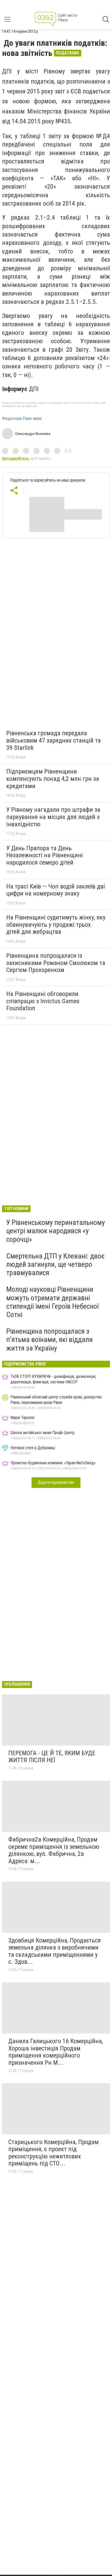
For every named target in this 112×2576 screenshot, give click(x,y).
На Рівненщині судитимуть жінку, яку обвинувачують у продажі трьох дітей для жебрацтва (56, 925)
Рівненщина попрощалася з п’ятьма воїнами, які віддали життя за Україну (49, 1340)
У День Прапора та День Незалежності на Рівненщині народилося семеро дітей (45, 855)
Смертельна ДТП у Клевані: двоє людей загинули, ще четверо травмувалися (55, 1264)
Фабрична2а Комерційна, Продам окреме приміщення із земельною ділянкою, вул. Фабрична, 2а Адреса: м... (54, 1850)
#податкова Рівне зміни (22, 419)
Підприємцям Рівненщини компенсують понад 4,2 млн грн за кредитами (53, 779)
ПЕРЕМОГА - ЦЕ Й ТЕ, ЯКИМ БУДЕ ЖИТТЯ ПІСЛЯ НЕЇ (52, 1757)
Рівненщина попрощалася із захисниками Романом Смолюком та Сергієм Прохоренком (56, 963)
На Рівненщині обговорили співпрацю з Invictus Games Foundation (43, 1001)
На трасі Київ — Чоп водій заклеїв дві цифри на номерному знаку (56, 890)
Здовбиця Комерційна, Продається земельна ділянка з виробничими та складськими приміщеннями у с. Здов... (55, 1951)
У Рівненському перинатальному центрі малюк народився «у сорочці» (56, 1231)
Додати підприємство (56, 1482)
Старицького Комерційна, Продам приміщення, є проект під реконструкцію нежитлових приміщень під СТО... (54, 2153)
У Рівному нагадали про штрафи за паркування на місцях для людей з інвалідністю (53, 817)
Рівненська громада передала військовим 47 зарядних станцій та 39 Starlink (54, 740)
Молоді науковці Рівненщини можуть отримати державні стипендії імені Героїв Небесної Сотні (52, 1302)
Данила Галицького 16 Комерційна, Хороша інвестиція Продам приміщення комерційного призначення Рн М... (56, 2052)
